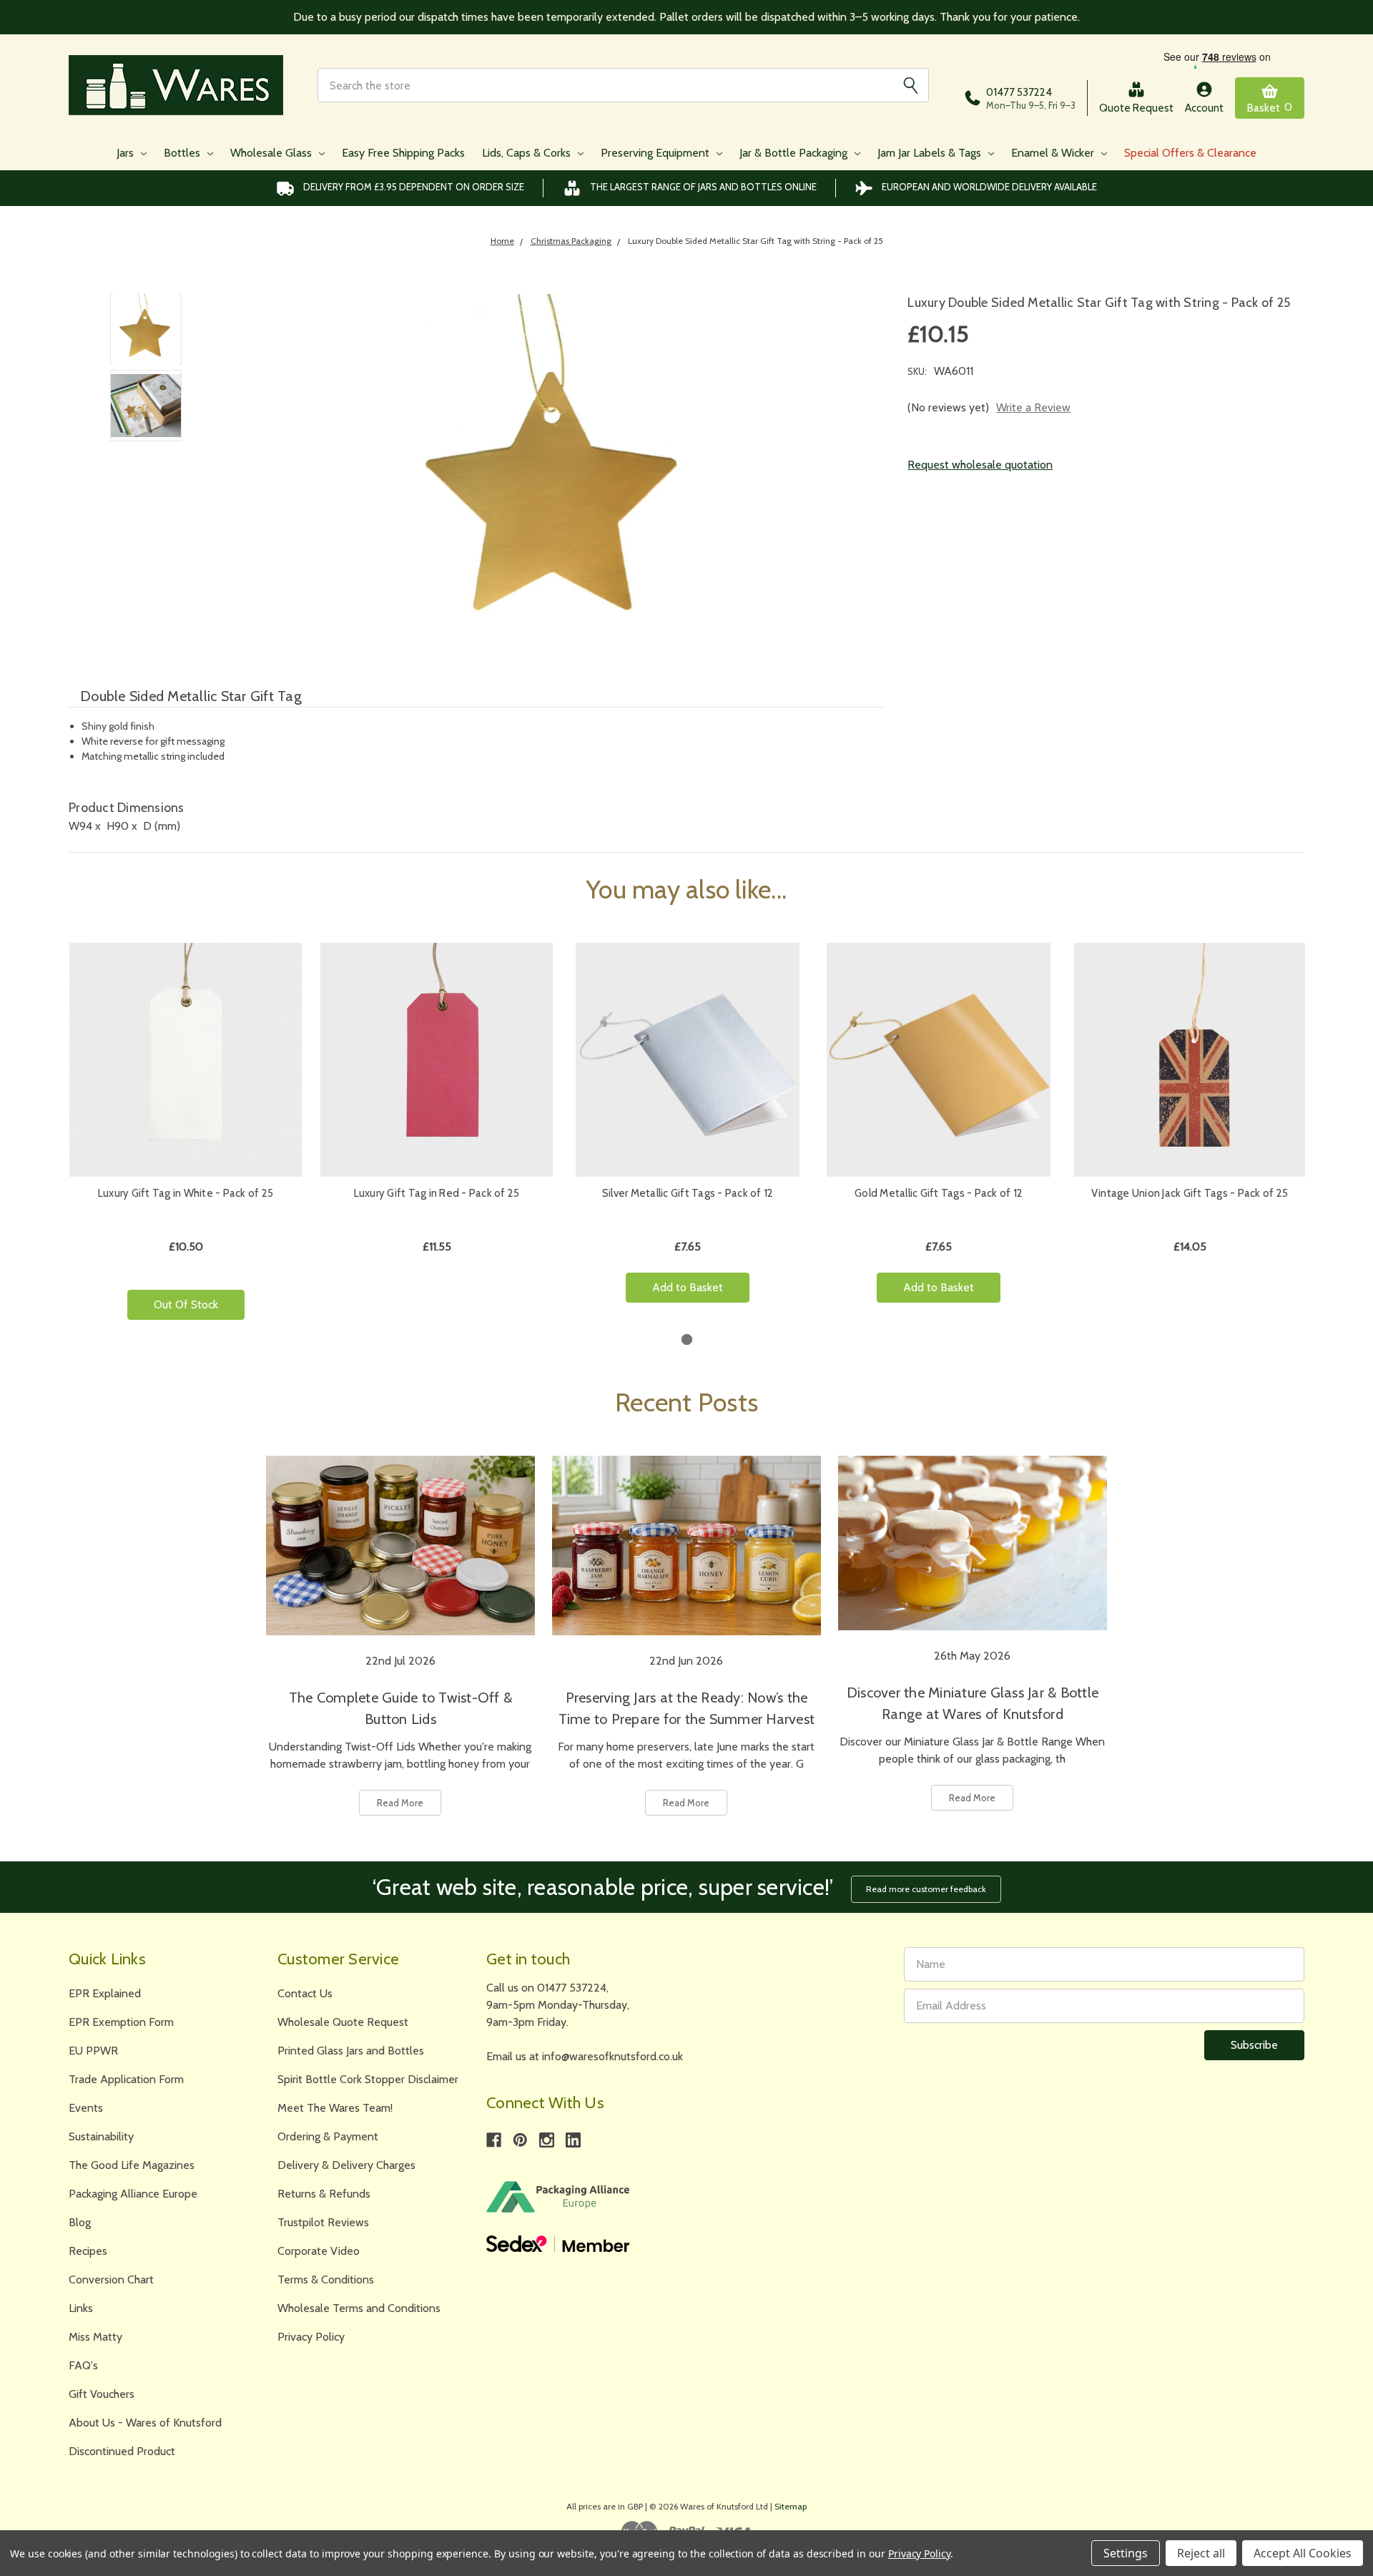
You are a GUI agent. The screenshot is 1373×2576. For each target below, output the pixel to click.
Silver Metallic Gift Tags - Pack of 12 (688, 1193)
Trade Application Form (126, 2079)
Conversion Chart (111, 2279)
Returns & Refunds (324, 2194)
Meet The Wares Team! (335, 2108)
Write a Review (1033, 407)
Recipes (88, 2251)
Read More (400, 1803)
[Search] (910, 85)
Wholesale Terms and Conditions (359, 2308)
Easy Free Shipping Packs (403, 153)
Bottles (183, 153)
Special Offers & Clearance (1190, 153)
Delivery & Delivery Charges (346, 2165)
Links (81, 2308)
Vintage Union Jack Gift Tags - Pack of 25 (1190, 1193)
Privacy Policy (311, 2337)
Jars (127, 153)
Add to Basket (688, 1287)
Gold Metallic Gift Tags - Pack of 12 (939, 1193)
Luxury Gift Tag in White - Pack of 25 (186, 1193)
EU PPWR (93, 2051)
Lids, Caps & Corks (528, 153)
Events (86, 2108)
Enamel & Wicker (1054, 153)
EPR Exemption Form (121, 2022)
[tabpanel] (186, 1137)
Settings (1126, 2553)
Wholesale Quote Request (343, 2022)
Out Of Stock (186, 1304)
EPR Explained (105, 1993)
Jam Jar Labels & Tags (931, 153)
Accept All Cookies (1303, 2553)
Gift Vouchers (102, 2394)
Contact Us (305, 1993)
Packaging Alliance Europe (133, 2194)
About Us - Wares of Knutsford (145, 2423)
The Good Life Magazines (132, 2165)
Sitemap (791, 2506)
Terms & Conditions (326, 2279)
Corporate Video (319, 2251)
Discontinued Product (122, 2451)
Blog (80, 2222)
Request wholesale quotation (980, 465)
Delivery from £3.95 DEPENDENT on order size (414, 187)
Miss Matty (95, 2337)
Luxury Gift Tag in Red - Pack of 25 (437, 1193)
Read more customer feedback (926, 1889)
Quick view (186, 1060)
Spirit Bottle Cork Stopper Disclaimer (368, 2079)
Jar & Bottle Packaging (795, 153)
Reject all (1201, 2553)
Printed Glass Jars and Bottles (351, 2051)
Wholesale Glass (272, 153)
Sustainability (101, 2136)
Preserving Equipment (656, 153)
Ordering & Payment (328, 2136)
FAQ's (83, 2365)
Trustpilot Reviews (323, 2222)
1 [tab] (687, 1340)
